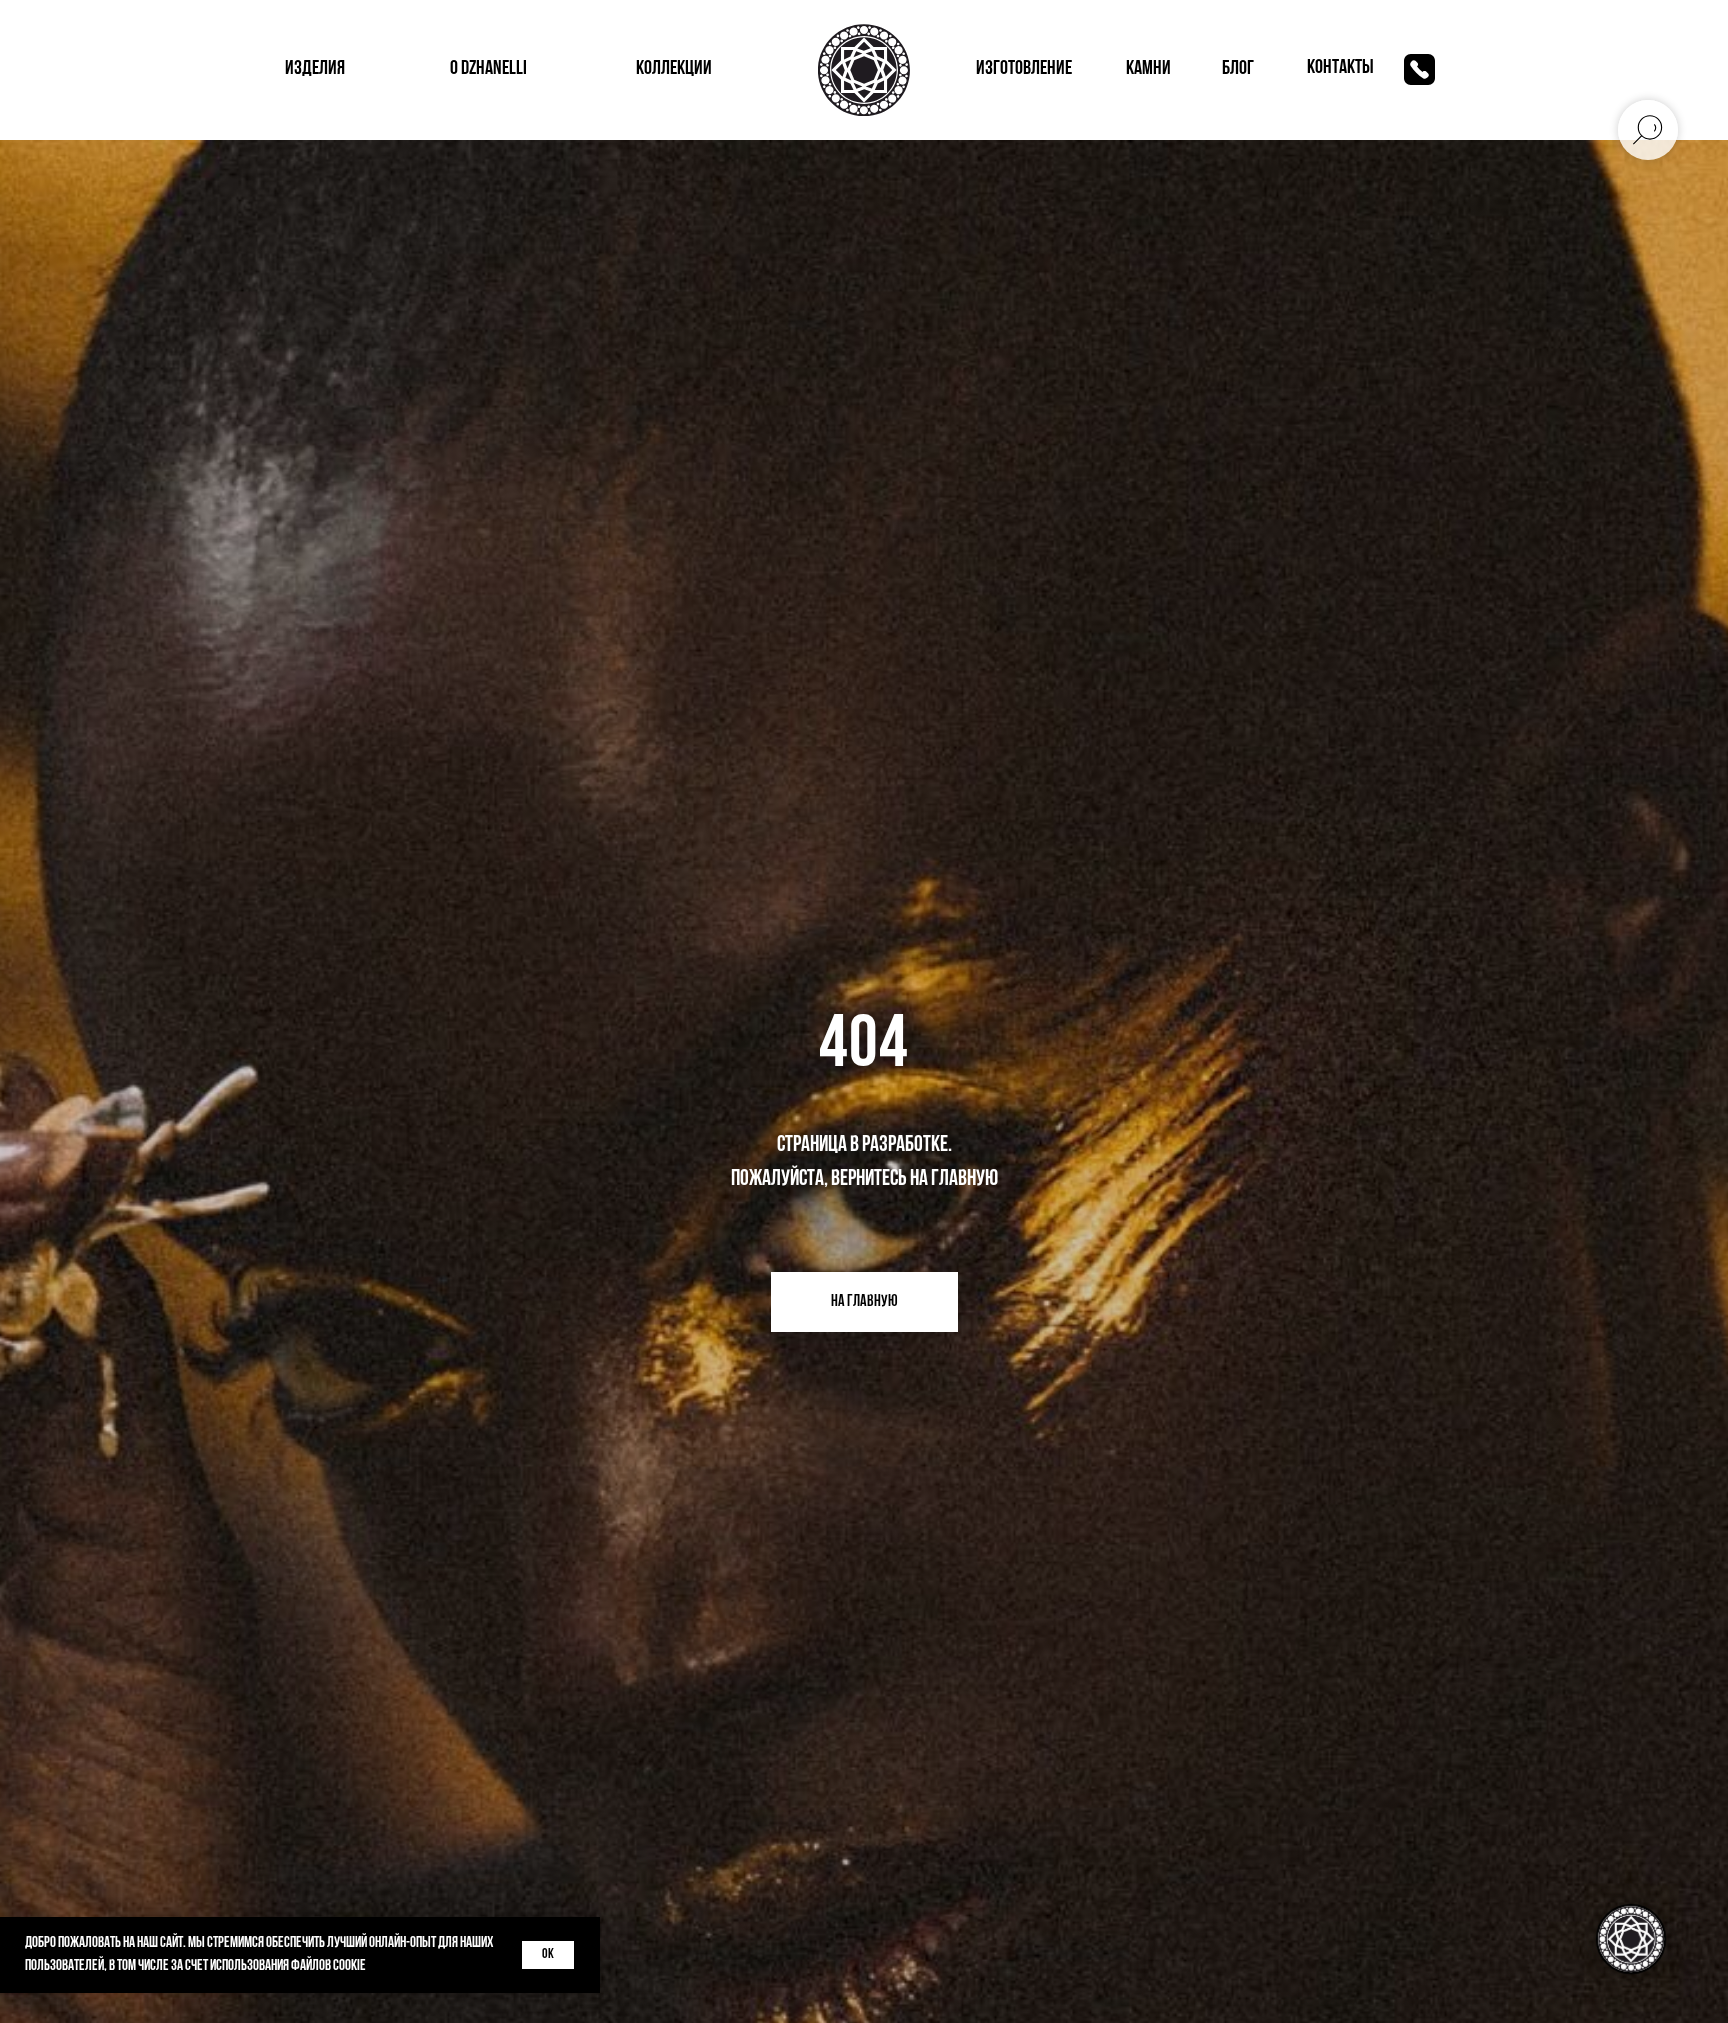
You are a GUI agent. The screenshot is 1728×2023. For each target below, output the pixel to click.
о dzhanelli (488, 69)
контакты (1340, 68)
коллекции (674, 69)
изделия (315, 69)
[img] (1419, 69)
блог (1238, 69)
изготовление (1024, 69)
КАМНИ (1148, 69)
